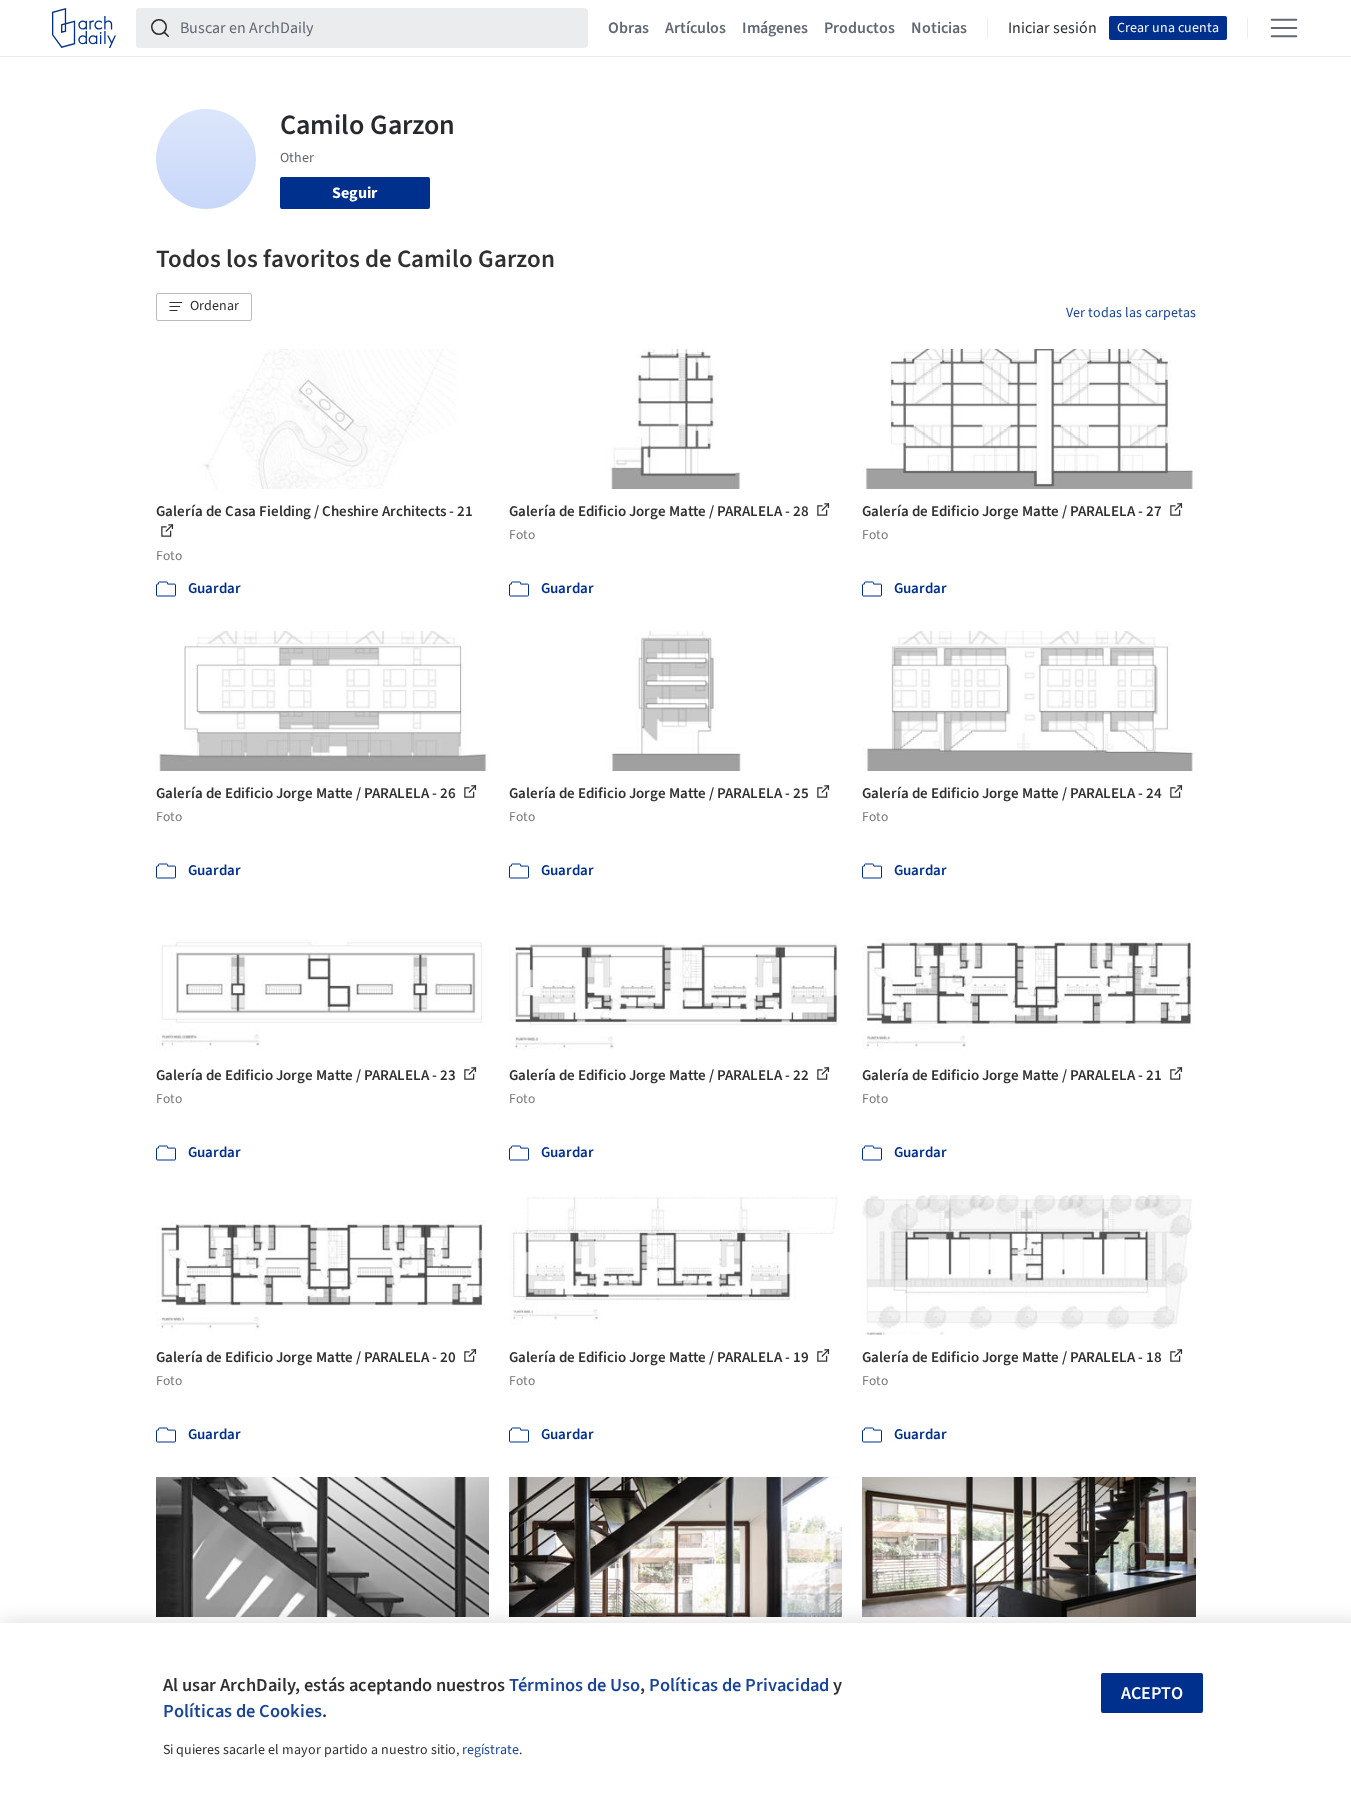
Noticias (939, 28)
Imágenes (775, 28)
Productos (859, 28)
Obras (628, 28)
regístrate (490, 1750)
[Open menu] (1284, 28)
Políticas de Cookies (242, 1711)
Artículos (695, 28)
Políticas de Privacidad (739, 1685)
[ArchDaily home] (84, 28)
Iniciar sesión (1052, 28)
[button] (204, 307)
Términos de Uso (574, 1685)
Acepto (1152, 1693)
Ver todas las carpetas (1131, 313)
